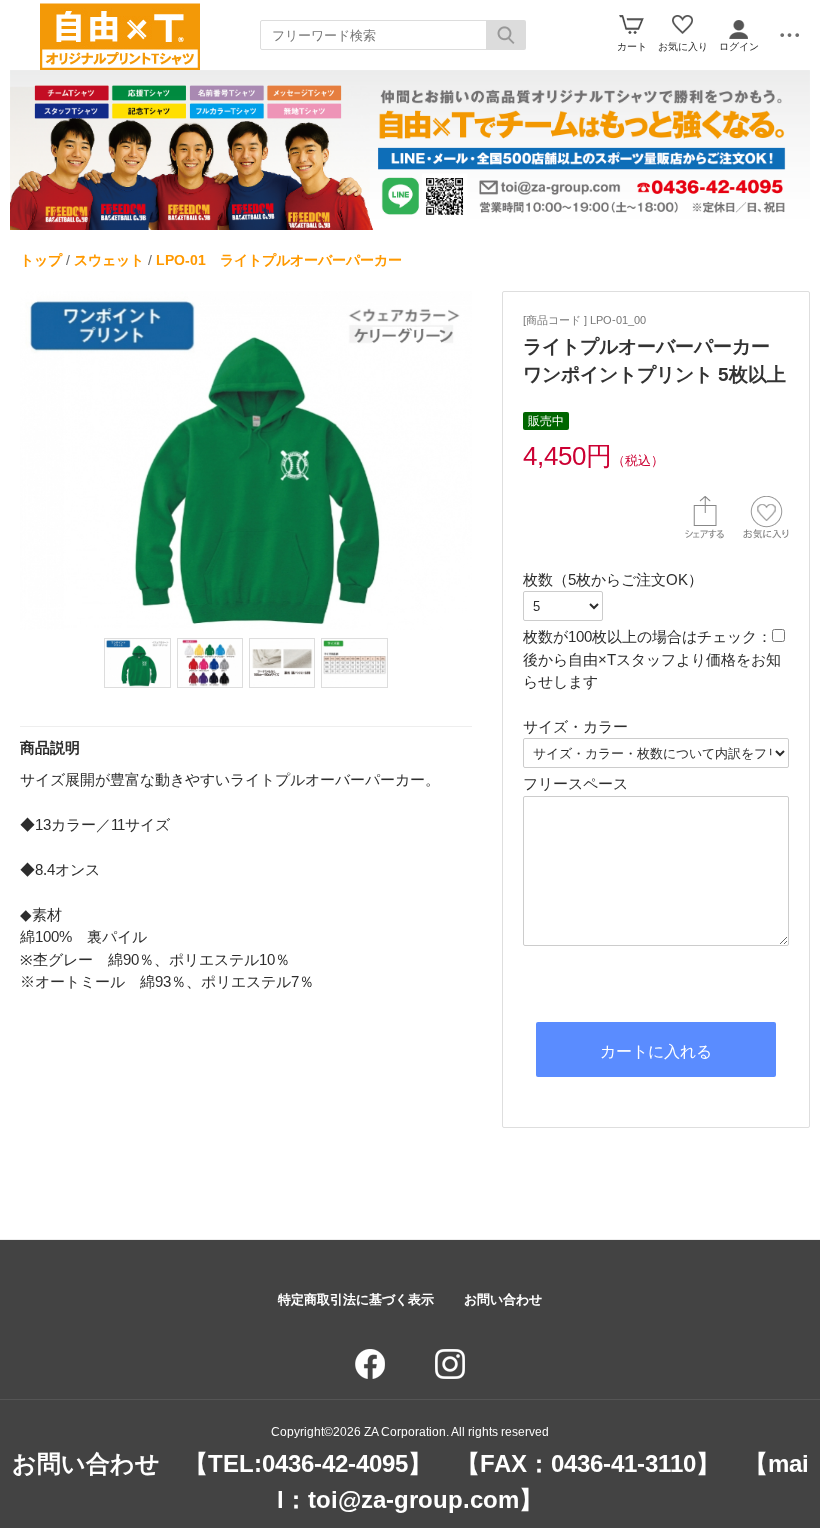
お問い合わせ (503, 1299)
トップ (41, 260)
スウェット (109, 260)
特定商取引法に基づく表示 (356, 1299)
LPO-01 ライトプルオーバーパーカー (279, 260)
